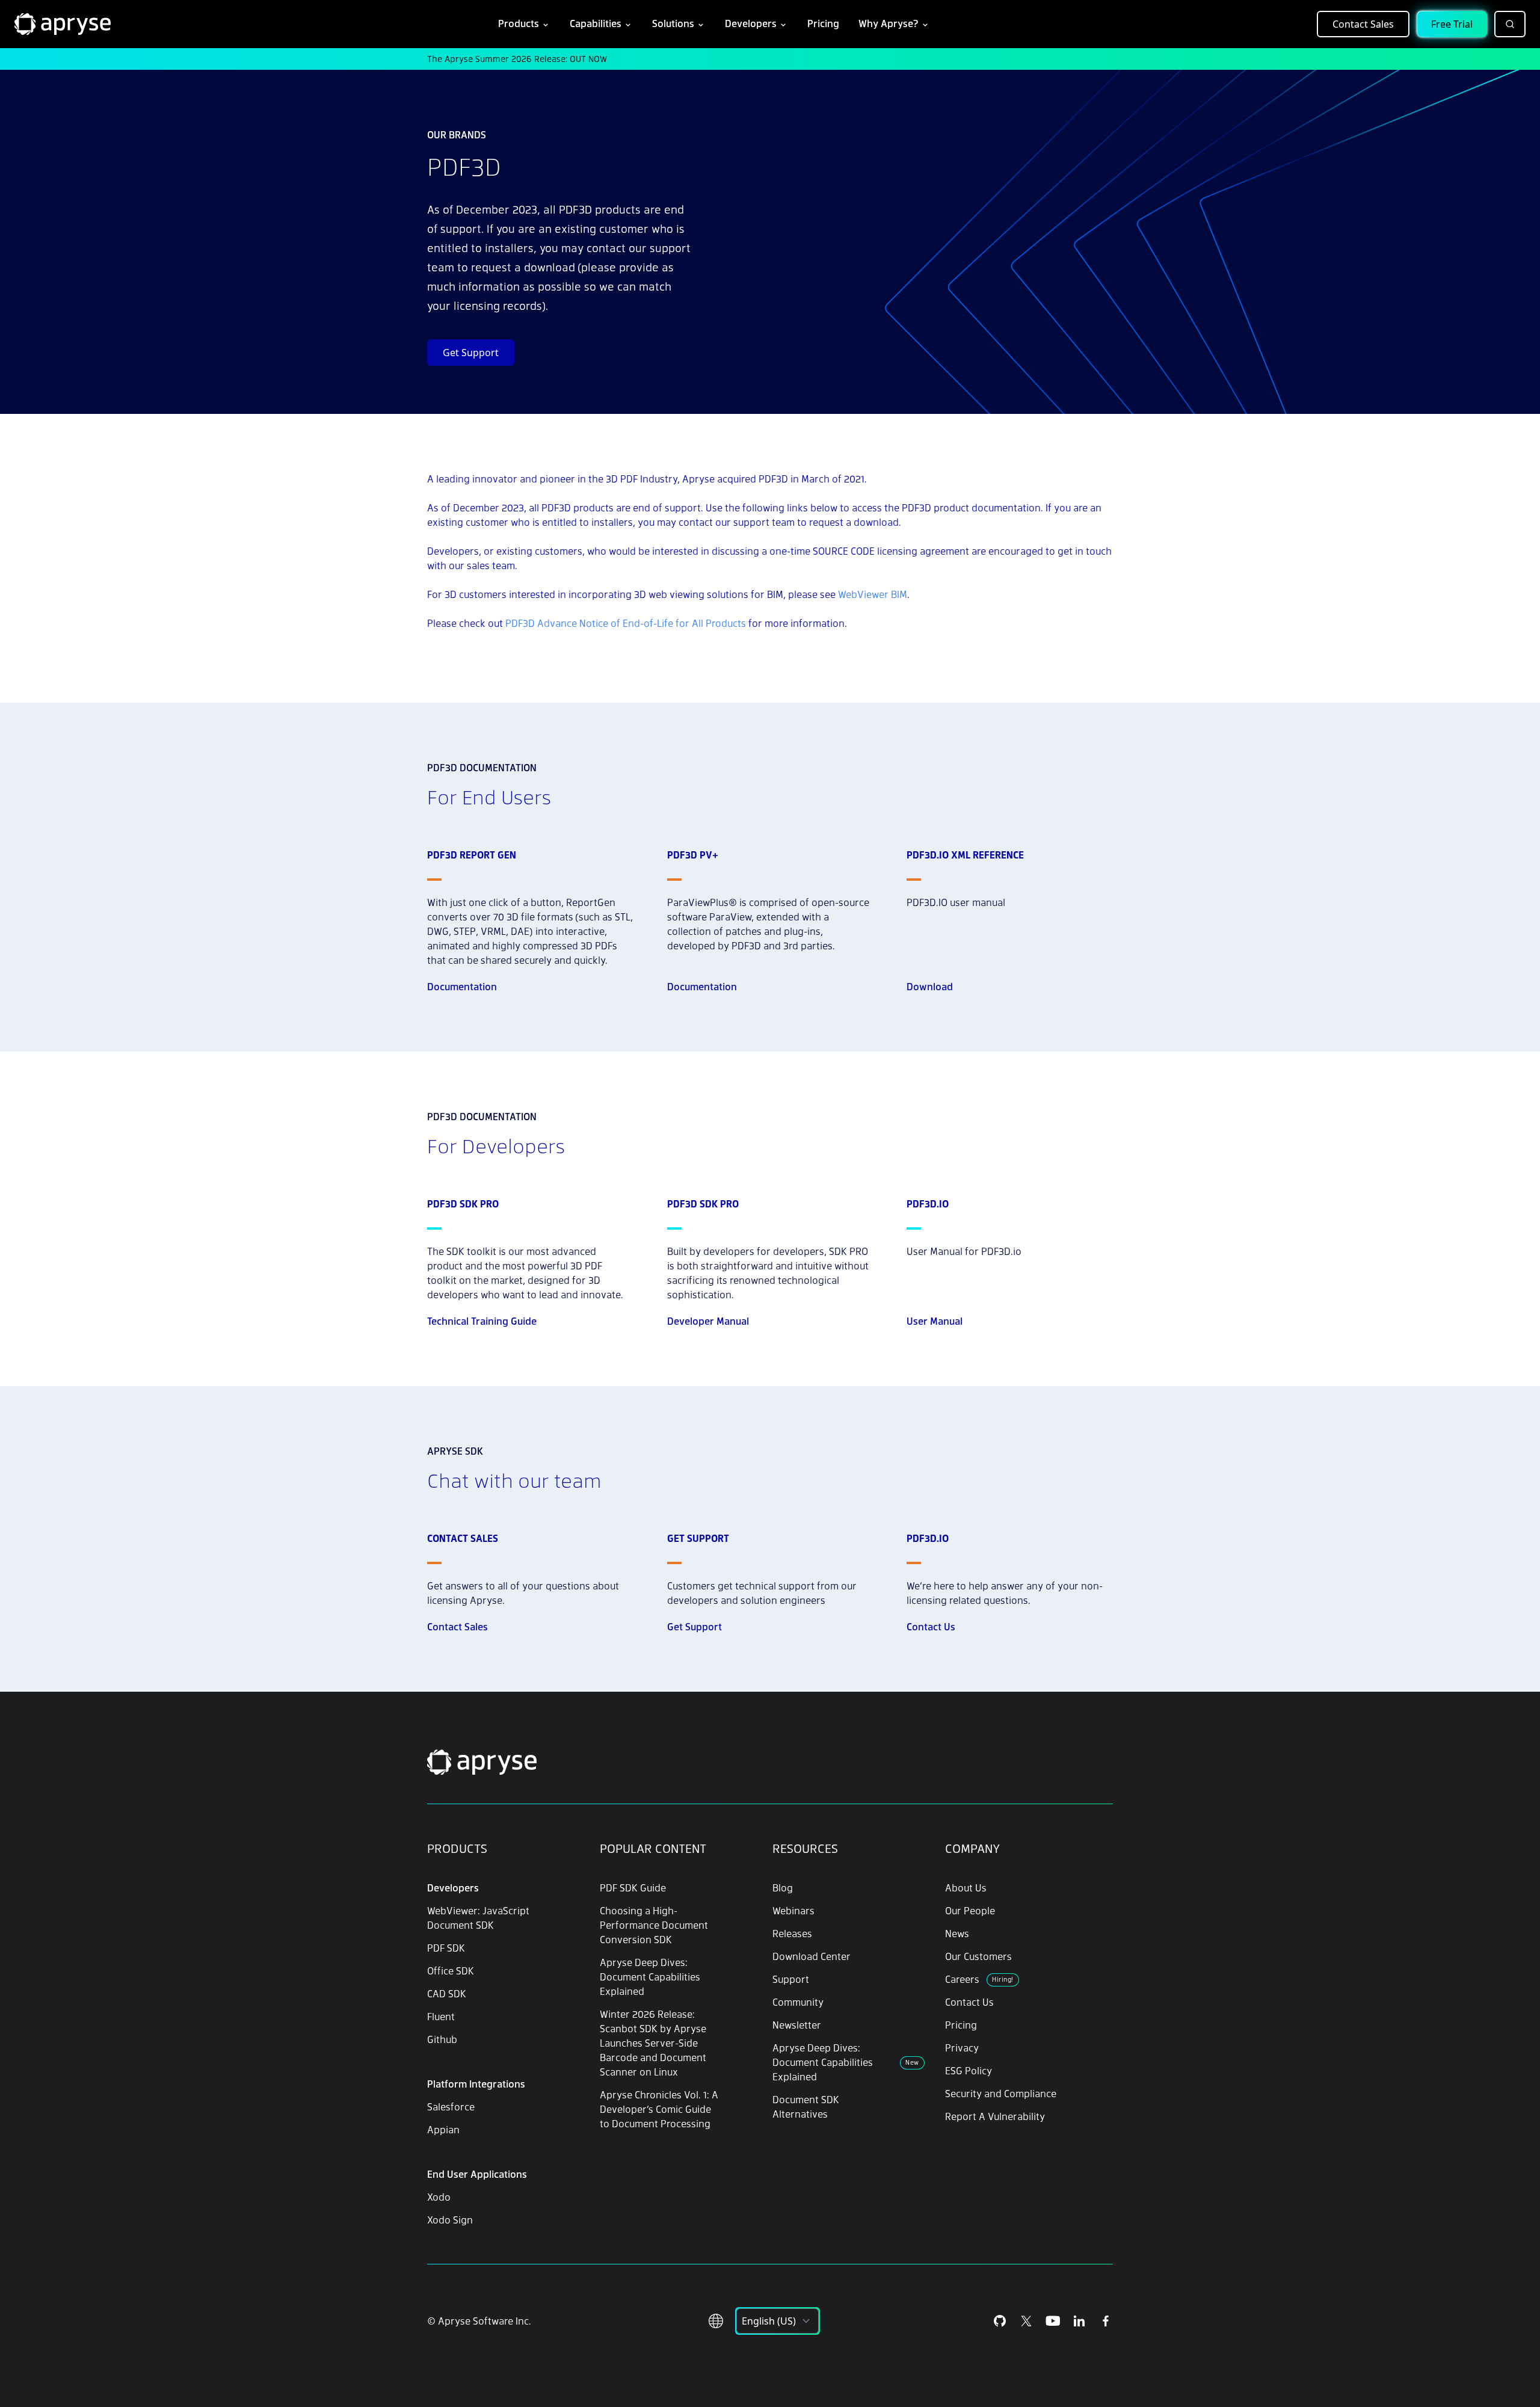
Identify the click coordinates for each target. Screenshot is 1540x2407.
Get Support (471, 353)
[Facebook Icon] (1106, 2321)
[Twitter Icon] (1026, 2321)
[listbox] (778, 2321)
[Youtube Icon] (1053, 2321)
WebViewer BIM (873, 594)
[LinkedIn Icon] (1079, 2321)
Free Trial (1452, 24)
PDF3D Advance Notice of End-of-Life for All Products (626, 623)
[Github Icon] (1000, 2321)
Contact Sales (1363, 24)
